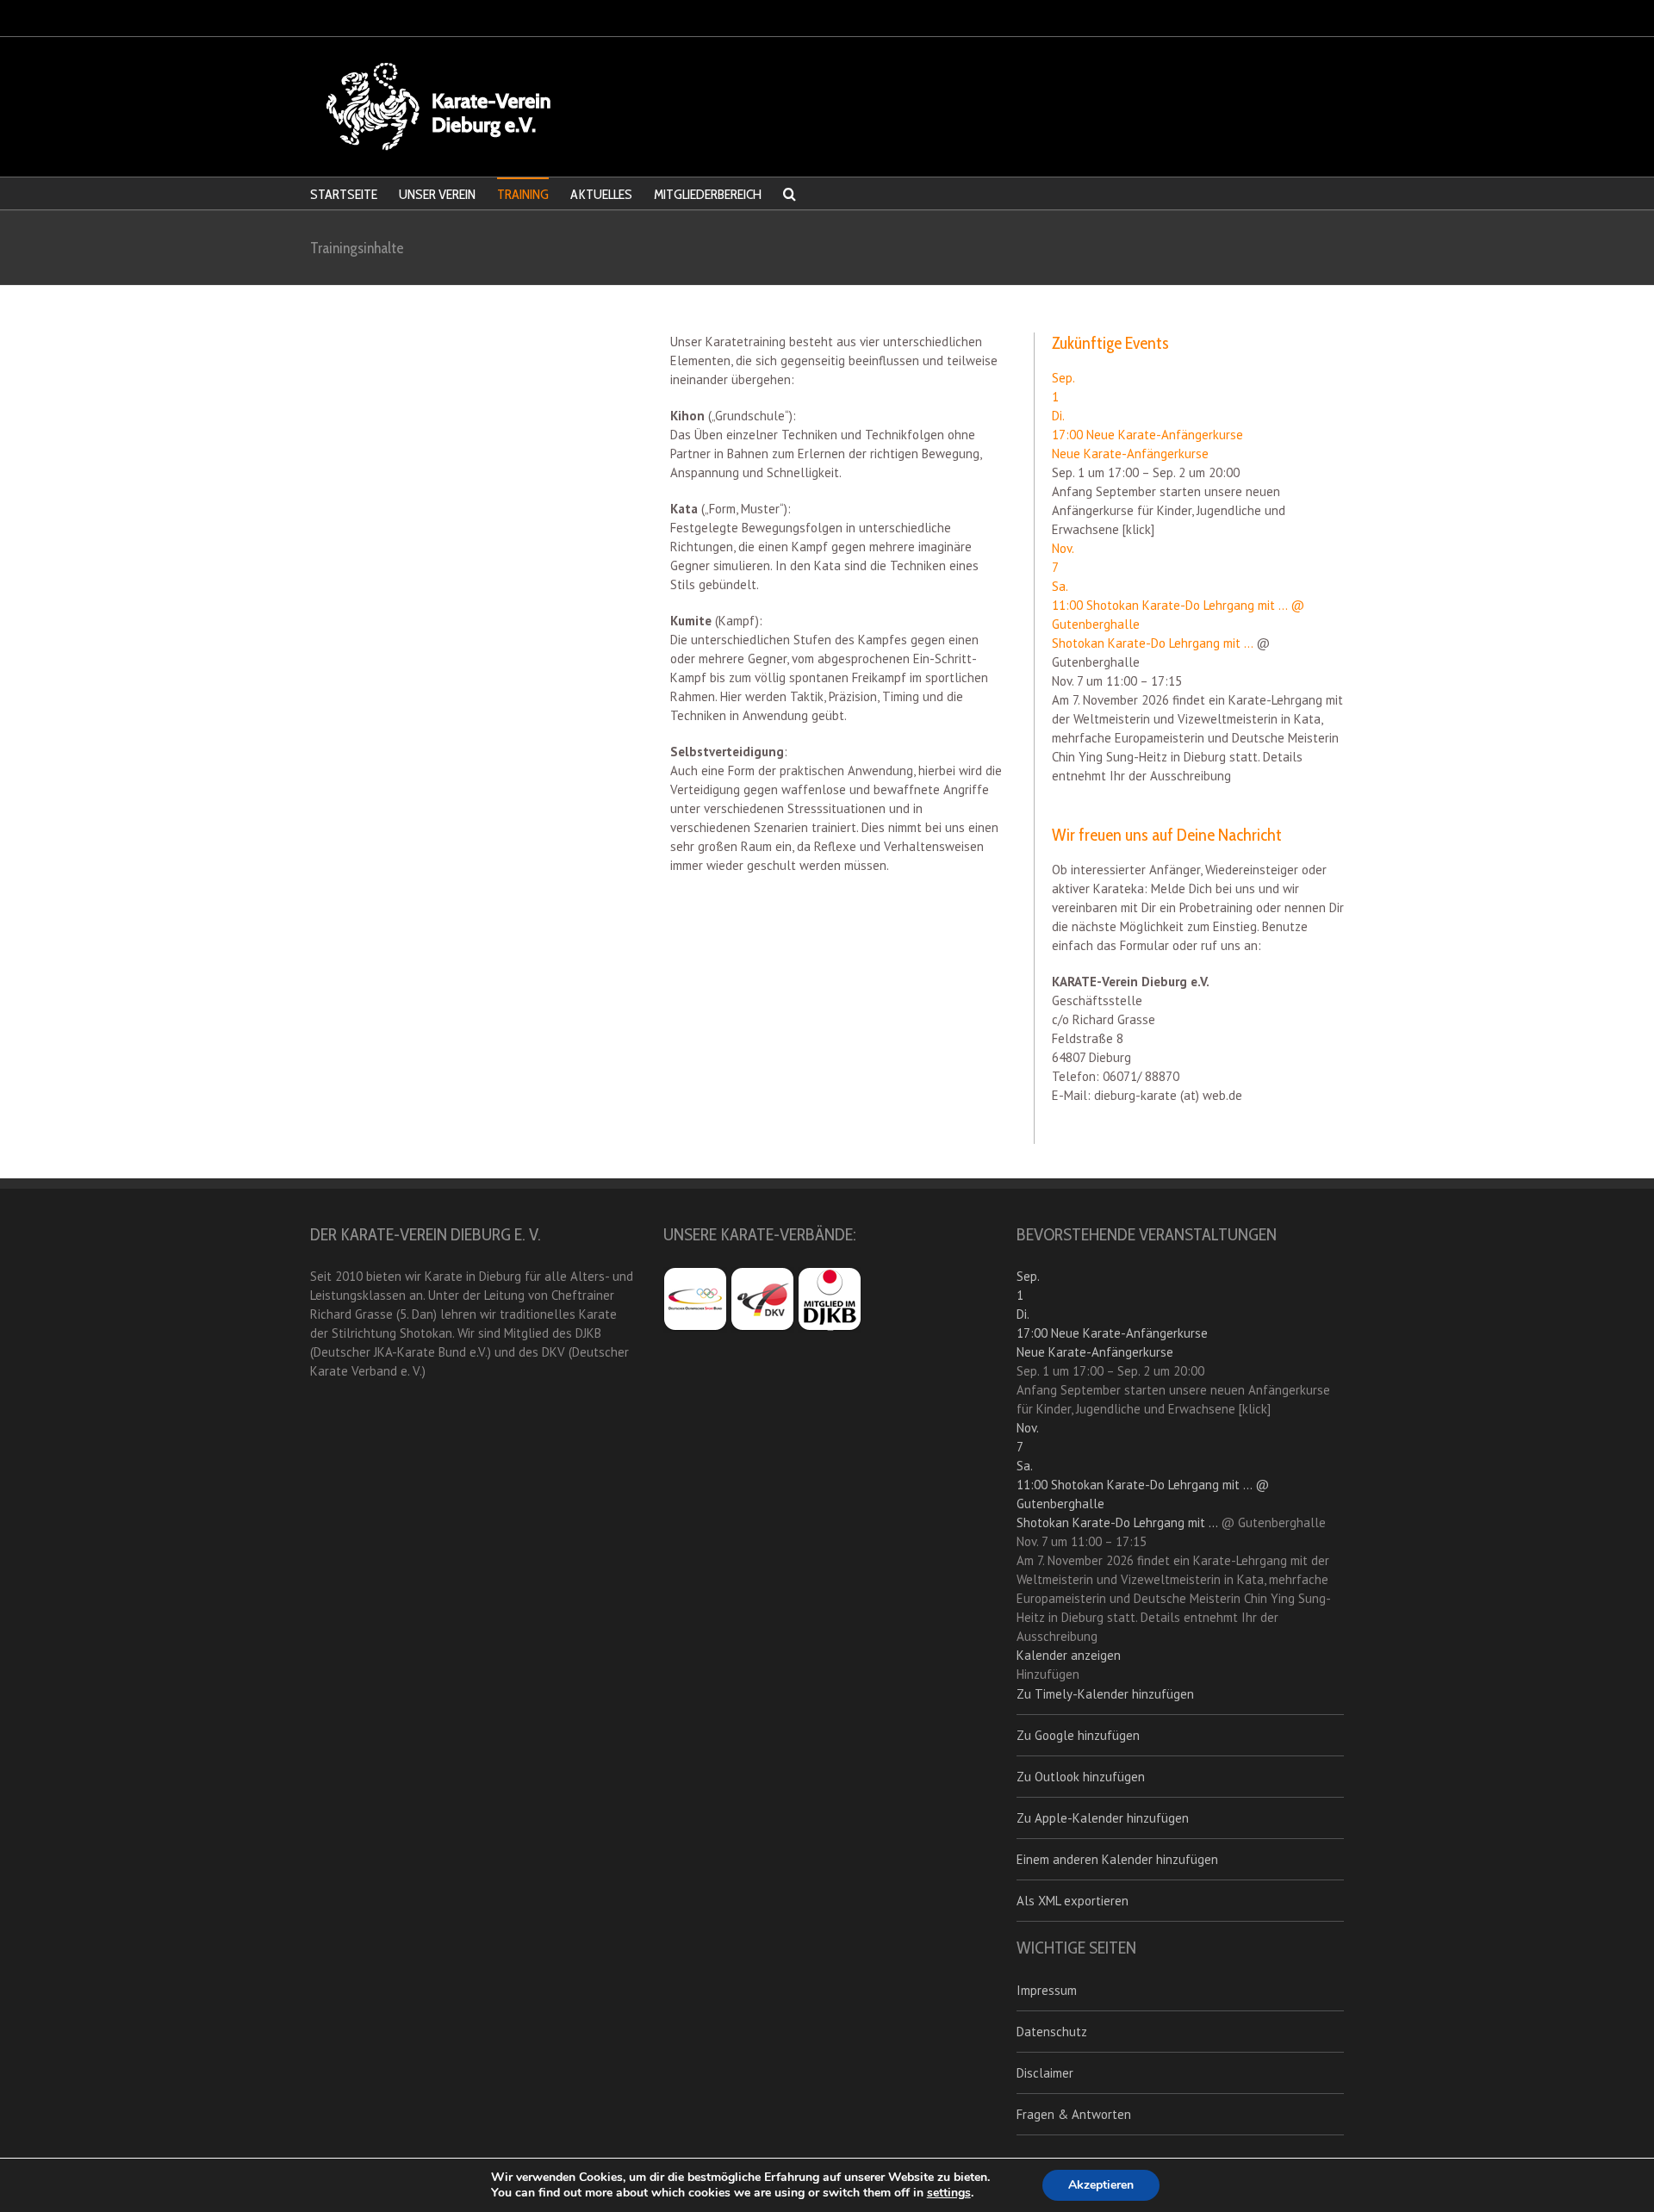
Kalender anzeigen (1069, 1655)
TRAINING (523, 194)
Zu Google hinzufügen (1078, 1735)
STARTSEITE (344, 194)
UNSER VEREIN (437, 194)
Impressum (1047, 1990)
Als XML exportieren (1073, 1901)
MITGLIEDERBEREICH (708, 194)
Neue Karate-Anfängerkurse (1130, 454)
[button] (1048, 1674)
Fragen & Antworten (1074, 2114)
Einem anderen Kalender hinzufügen (1117, 1859)
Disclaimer (1045, 2073)
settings (949, 2193)
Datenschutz (1052, 2032)
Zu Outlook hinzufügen (1081, 1777)
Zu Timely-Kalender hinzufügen (1105, 1694)
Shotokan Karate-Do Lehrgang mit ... (1152, 643)
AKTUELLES (601, 194)
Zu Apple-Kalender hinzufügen (1103, 1818)
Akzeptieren (1101, 2185)
